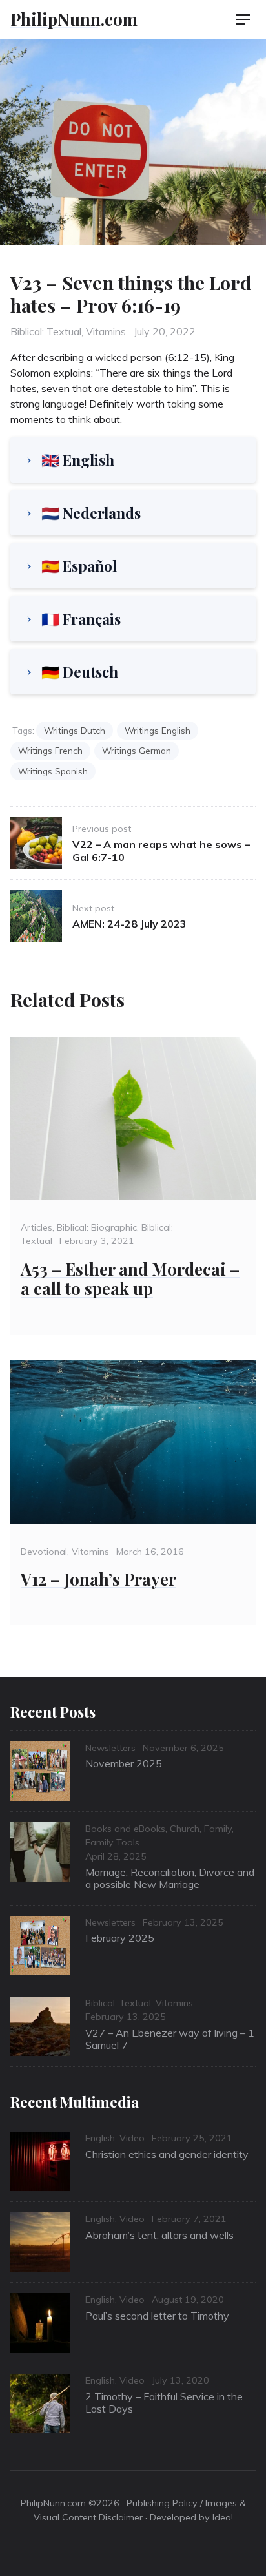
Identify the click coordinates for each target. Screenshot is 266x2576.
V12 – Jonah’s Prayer (98, 1579)
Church (185, 1829)
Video (132, 2138)
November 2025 (124, 1763)
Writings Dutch (75, 730)
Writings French (50, 750)
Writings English (158, 730)
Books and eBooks (125, 1829)
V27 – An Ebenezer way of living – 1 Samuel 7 (170, 2039)
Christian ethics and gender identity (167, 2154)
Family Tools (112, 1842)
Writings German (137, 750)
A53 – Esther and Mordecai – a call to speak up (130, 1279)
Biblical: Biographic (97, 1227)
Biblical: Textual (46, 331)
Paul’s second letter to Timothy (157, 2316)
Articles (36, 1227)
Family (218, 1829)
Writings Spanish (53, 771)
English (100, 2138)
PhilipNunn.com (74, 19)
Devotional (44, 1552)
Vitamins (106, 331)
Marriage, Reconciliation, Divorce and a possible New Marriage (170, 1878)
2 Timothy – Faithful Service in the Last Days (164, 2403)
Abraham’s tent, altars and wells (159, 2235)
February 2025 (120, 1938)
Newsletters (110, 1748)
